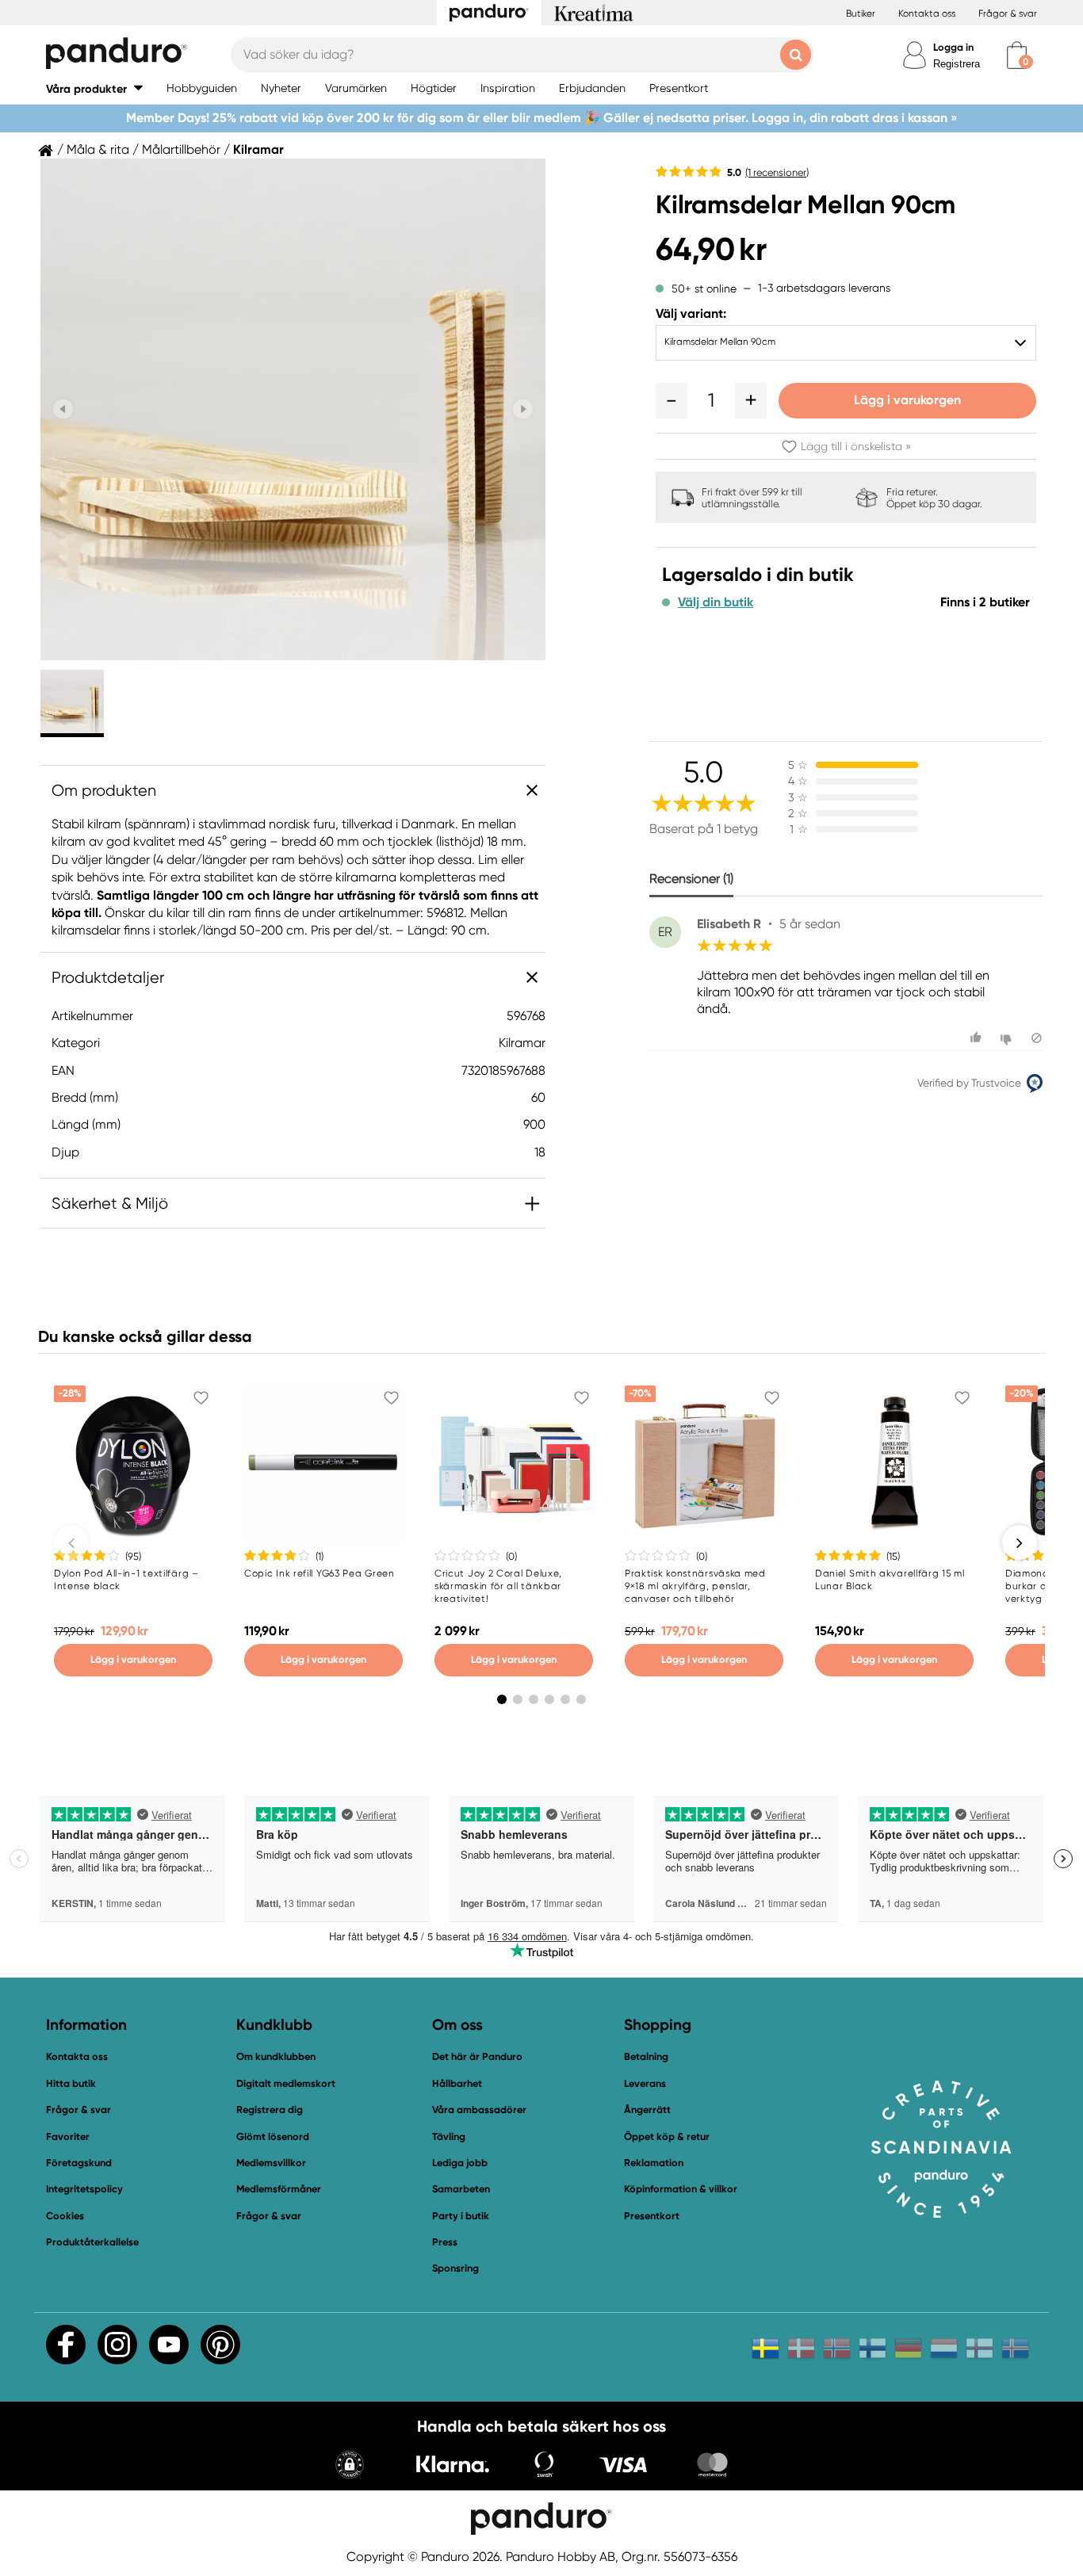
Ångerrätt (647, 2110)
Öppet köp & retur (667, 2136)
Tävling (449, 2136)
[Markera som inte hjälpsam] (1008, 1038)
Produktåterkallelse (92, 2242)
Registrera (957, 64)
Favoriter (68, 2136)
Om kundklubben (276, 2056)
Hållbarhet (457, 2083)
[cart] (1017, 55)
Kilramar (258, 150)
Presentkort (652, 2216)
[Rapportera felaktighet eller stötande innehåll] (1037, 1038)
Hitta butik (71, 2083)
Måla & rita (98, 150)
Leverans (645, 2083)
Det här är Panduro (477, 2056)
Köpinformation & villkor (681, 2189)
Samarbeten (461, 2189)
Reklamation (654, 2163)
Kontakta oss (927, 13)
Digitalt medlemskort (286, 2083)
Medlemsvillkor (271, 2163)
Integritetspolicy (84, 2189)
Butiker (861, 13)
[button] (94, 88)
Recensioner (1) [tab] (691, 879)
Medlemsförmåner (279, 2189)
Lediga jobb (460, 2163)
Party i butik (461, 2216)
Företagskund (79, 2163)
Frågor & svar (1008, 13)
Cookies (65, 2216)
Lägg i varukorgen (907, 400)
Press (445, 2242)
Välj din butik (716, 602)
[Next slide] (523, 409)
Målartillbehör (181, 150)
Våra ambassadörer (479, 2110)
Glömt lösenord (273, 2136)
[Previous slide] (63, 409)
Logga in (953, 47)
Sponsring (455, 2268)
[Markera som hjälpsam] (978, 1038)
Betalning (646, 2056)
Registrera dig (270, 2110)
